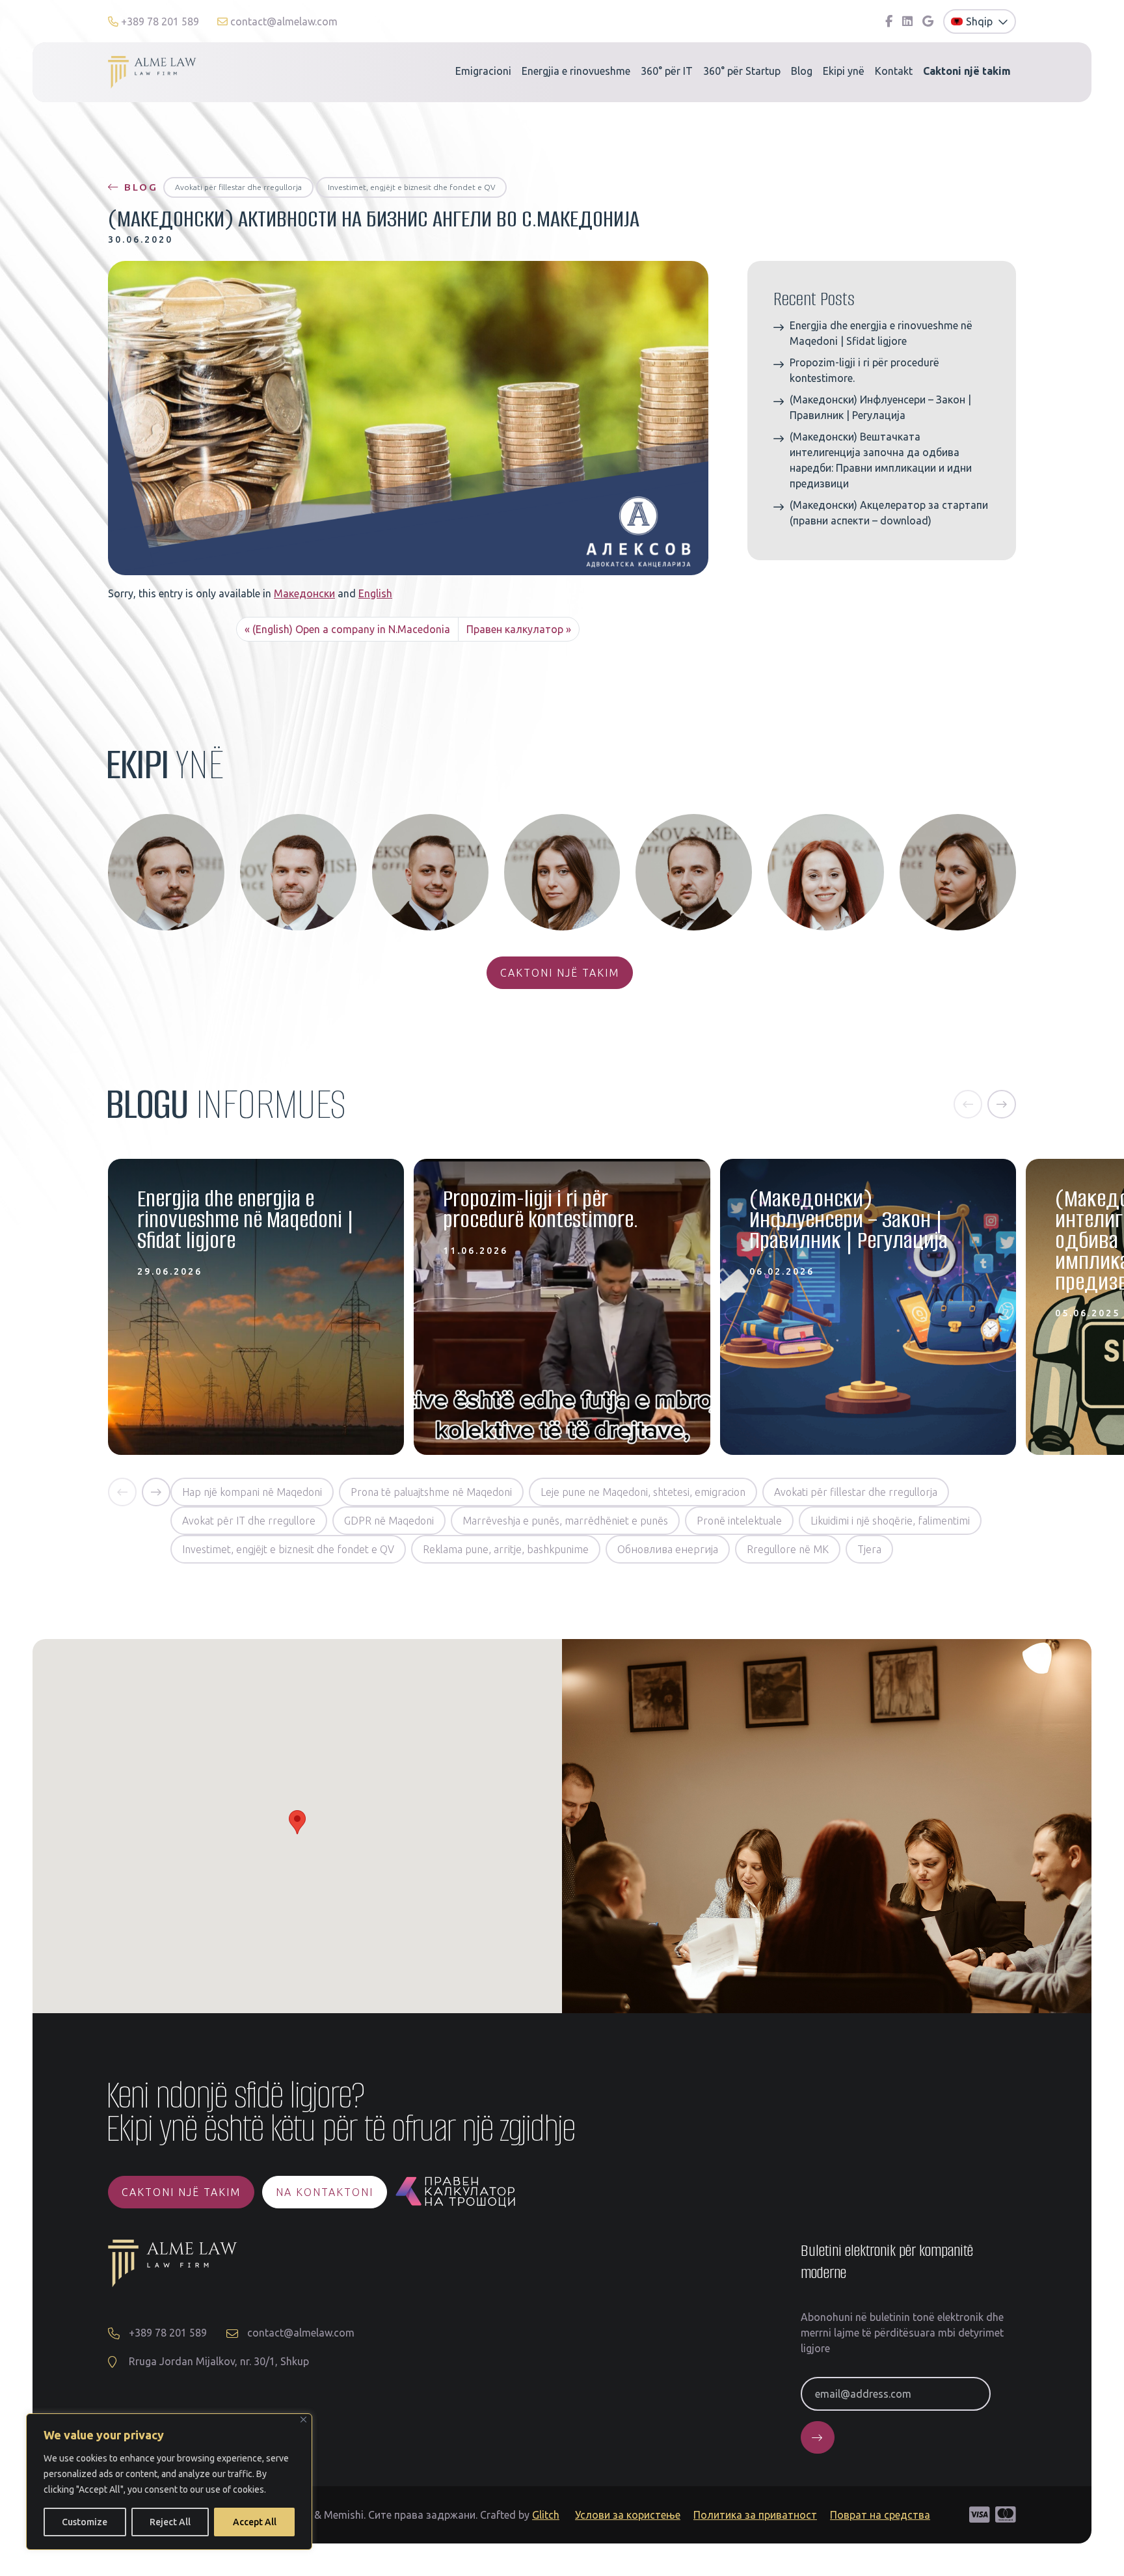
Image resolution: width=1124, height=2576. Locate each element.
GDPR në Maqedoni (389, 1521)
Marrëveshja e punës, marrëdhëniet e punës (565, 1521)
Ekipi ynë (844, 71)
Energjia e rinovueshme (576, 71)
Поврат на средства (880, 2515)
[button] (968, 1104)
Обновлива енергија (668, 1549)
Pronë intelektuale (739, 1521)
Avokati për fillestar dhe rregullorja (238, 187)
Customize (85, 2522)
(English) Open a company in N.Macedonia (351, 629)
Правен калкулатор (515, 629)
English (375, 593)
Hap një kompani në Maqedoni (252, 1492)
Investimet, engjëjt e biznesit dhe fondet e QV (411, 187)
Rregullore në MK (788, 1549)
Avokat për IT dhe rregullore (249, 1521)
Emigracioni (483, 71)
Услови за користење (628, 2515)
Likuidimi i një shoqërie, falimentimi (890, 1521)
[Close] (303, 2420)
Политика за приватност (755, 2515)
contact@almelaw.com (283, 21)
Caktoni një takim (560, 973)
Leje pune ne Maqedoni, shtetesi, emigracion (643, 1492)
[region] (169, 2482)
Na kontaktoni (325, 2192)
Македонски (304, 593)
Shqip (981, 21)
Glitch (546, 2515)
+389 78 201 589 (160, 21)
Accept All (255, 2522)
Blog (802, 71)
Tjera (869, 1549)
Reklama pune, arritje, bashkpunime (506, 1549)
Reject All (170, 2522)
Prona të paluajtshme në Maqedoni (431, 1492)
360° (667, 71)
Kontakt (894, 71)
